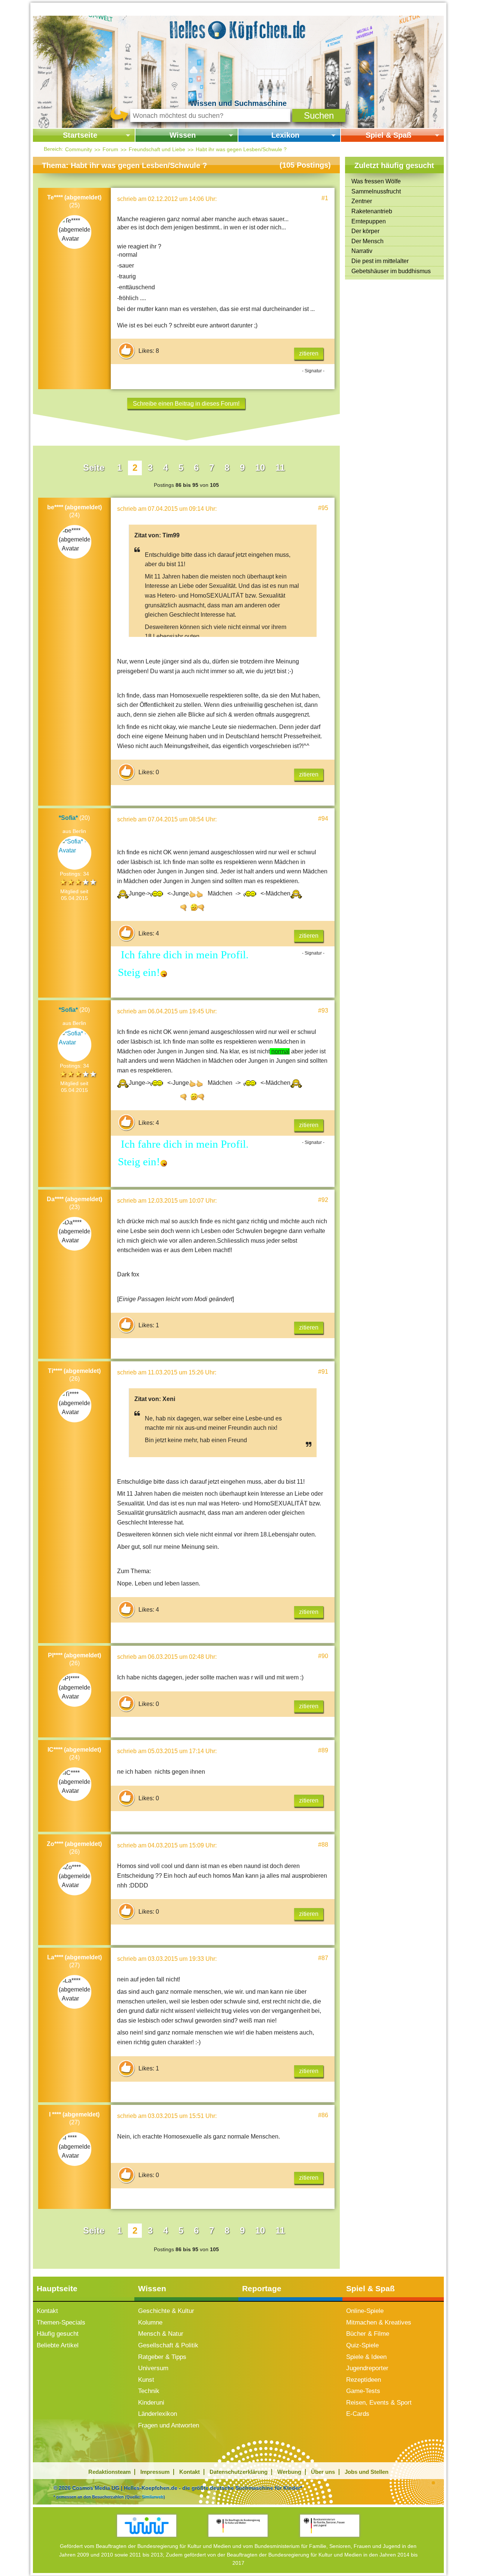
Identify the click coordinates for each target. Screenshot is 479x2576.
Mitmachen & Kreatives (379, 2322)
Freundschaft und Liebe (157, 149)
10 (260, 468)
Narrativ (362, 251)
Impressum (155, 2472)
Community (79, 149)
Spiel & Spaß (388, 135)
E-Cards (358, 2414)
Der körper (365, 231)
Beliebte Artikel (58, 2345)
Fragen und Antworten (169, 2425)
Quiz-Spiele (362, 2345)
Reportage (262, 2288)
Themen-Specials (61, 2322)
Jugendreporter (367, 2368)
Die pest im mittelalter (380, 261)
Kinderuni (151, 2403)
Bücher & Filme (368, 2334)
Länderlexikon (158, 2414)
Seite (94, 468)
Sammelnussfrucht (376, 191)
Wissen (183, 135)
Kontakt (47, 2311)
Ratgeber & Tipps (162, 2357)
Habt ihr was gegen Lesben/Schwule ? (241, 149)
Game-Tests (363, 2391)
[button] (319, 115)
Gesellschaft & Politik (168, 2345)
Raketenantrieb (372, 211)
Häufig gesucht (58, 2334)
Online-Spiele (365, 2311)
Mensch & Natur (161, 2334)
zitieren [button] (309, 353)
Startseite (80, 135)
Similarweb (153, 2497)
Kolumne (150, 2322)
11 (280, 468)
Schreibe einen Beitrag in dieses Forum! (186, 404)
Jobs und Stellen (367, 2472)
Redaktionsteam (109, 2472)
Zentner (362, 201)
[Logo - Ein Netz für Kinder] (147, 2526)
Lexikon (285, 135)
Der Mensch (367, 241)
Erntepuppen (369, 221)
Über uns (323, 2472)
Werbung (289, 2472)
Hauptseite (57, 2288)
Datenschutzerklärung (239, 2472)
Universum (153, 2368)
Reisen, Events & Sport (379, 2403)
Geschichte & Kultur (166, 2311)
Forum (110, 149)
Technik (149, 2391)
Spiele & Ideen (366, 2357)
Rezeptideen (364, 2380)
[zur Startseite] (238, 29)
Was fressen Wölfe (376, 181)
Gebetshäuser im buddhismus (391, 271)
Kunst (146, 2380)
